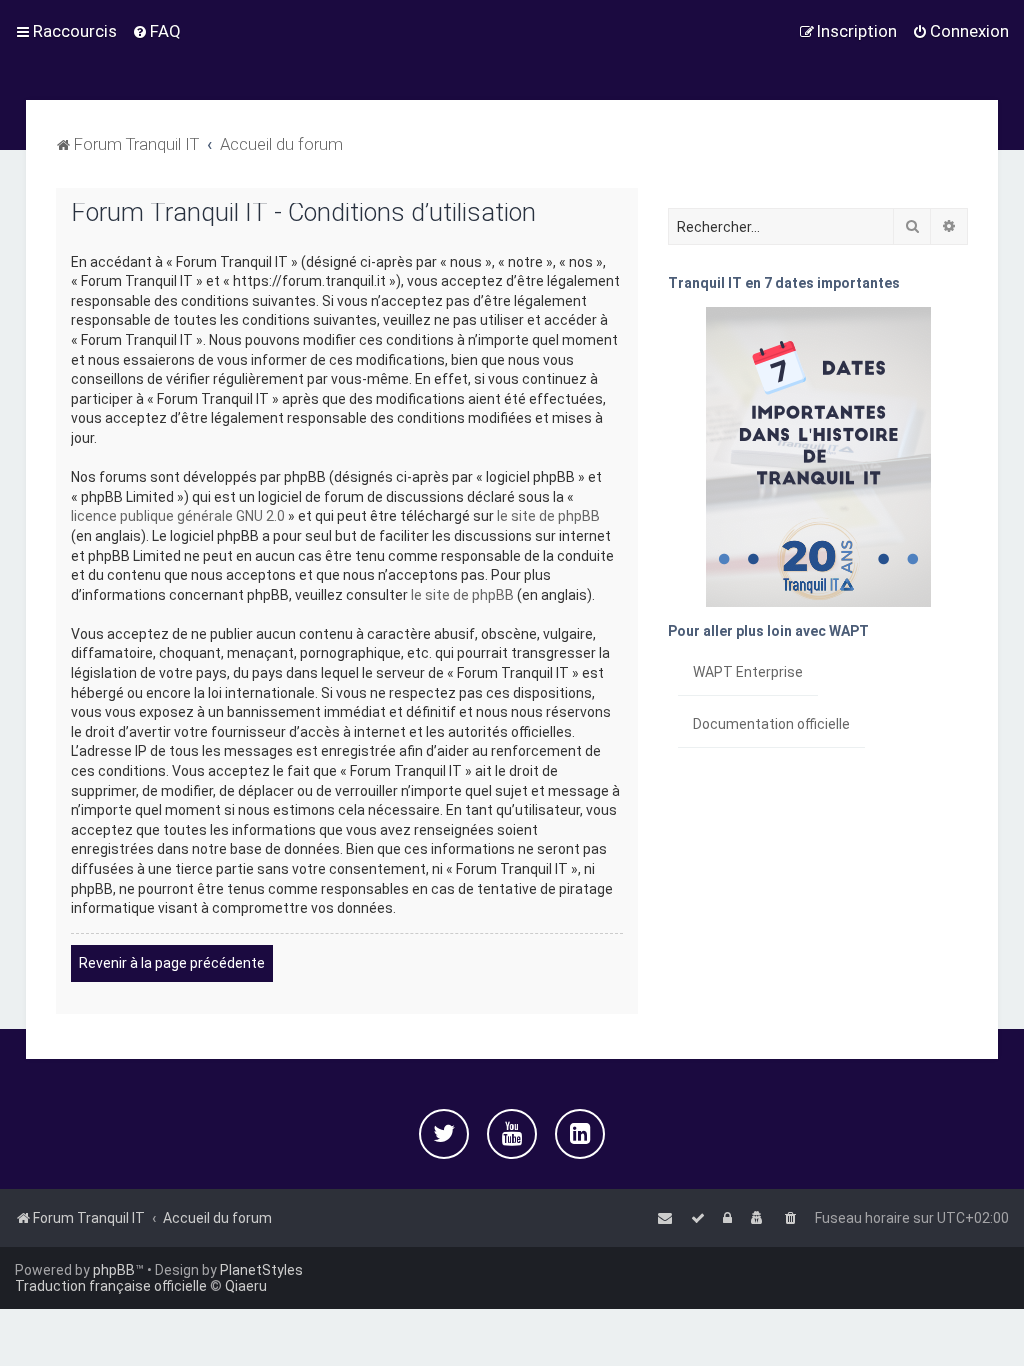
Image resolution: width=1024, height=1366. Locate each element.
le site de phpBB (548, 516)
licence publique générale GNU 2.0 (178, 516)
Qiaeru (246, 1286)
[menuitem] (156, 31)
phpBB (114, 1270)
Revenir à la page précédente (172, 963)
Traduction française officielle (111, 1286)
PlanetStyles (261, 1270)
